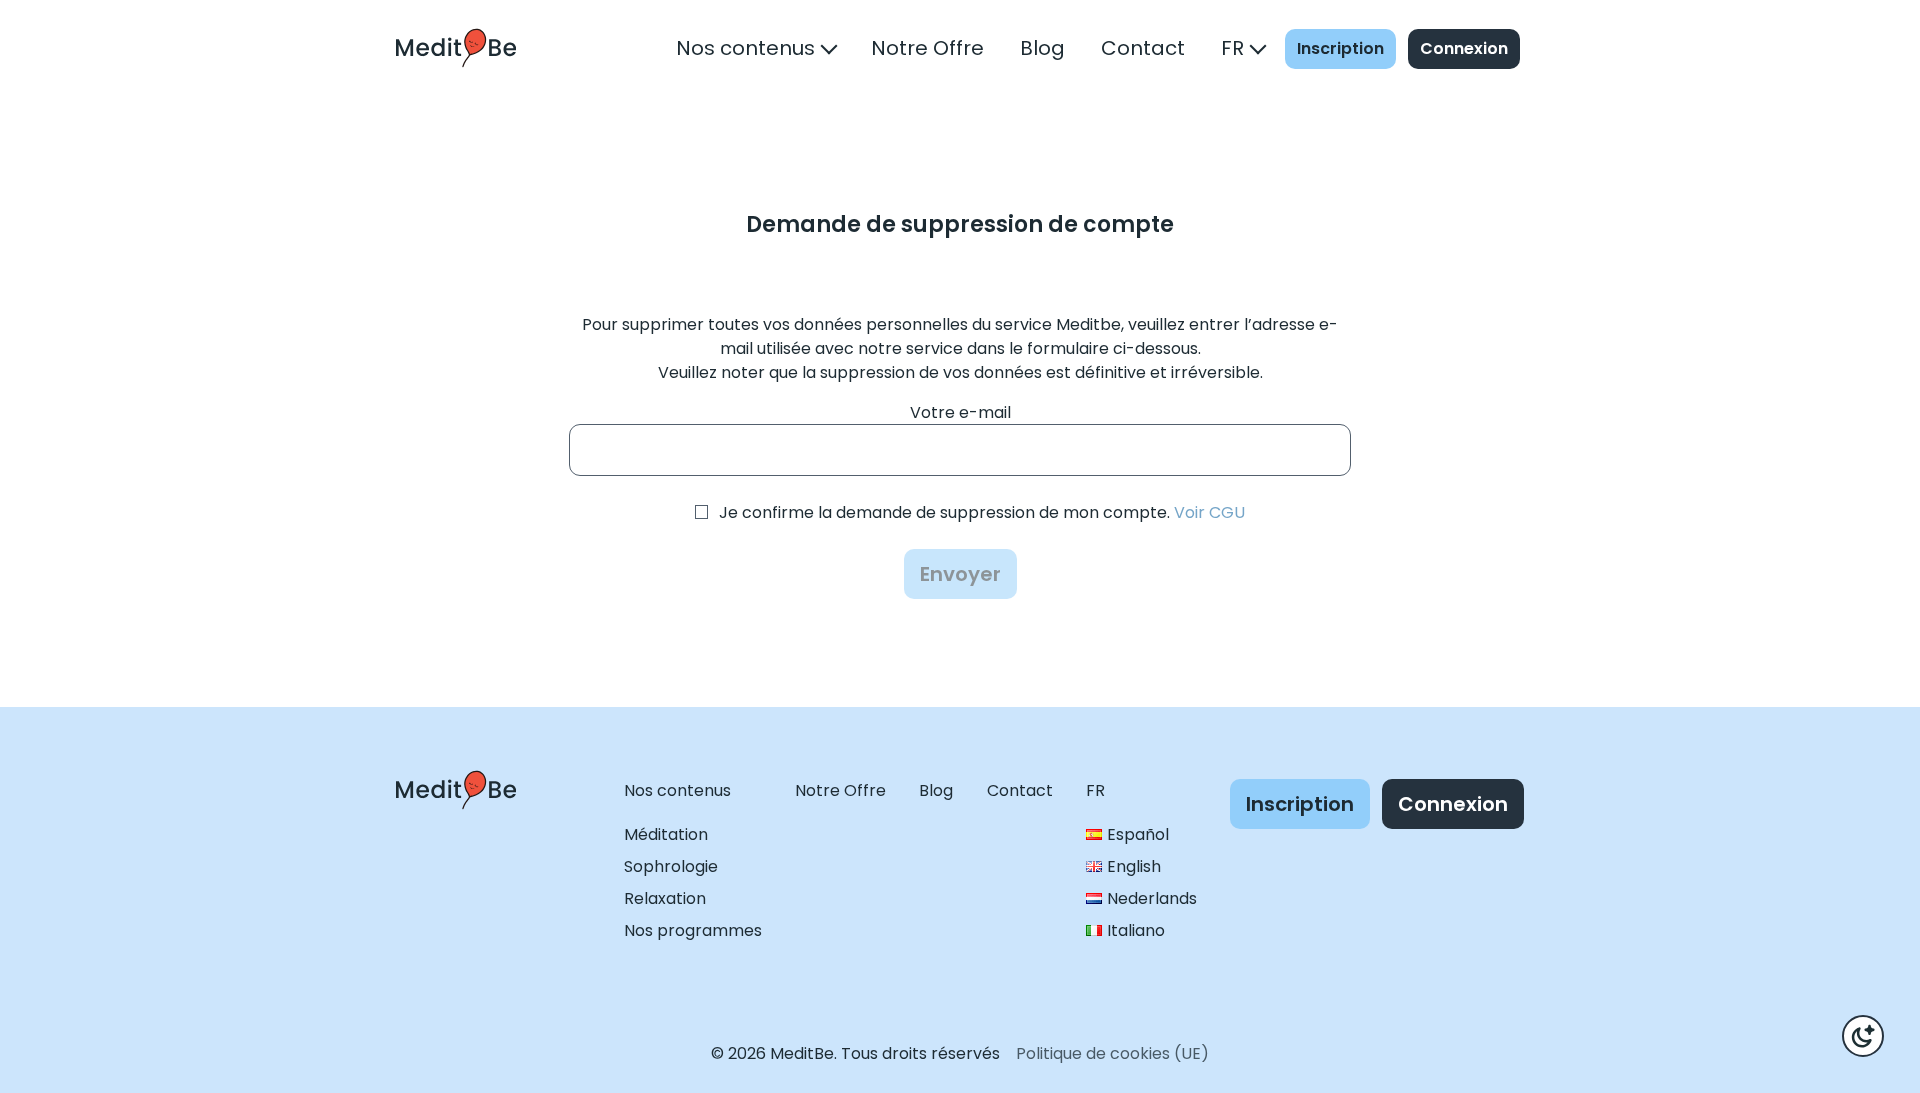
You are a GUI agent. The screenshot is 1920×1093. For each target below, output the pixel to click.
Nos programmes (693, 930)
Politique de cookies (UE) (1112, 1053)
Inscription (1340, 48)
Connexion (1464, 48)
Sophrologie (671, 866)
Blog (1042, 48)
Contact (1143, 48)
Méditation (666, 834)
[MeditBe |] (456, 827)
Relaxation (665, 898)
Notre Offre (927, 48)
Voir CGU (1209, 512)
